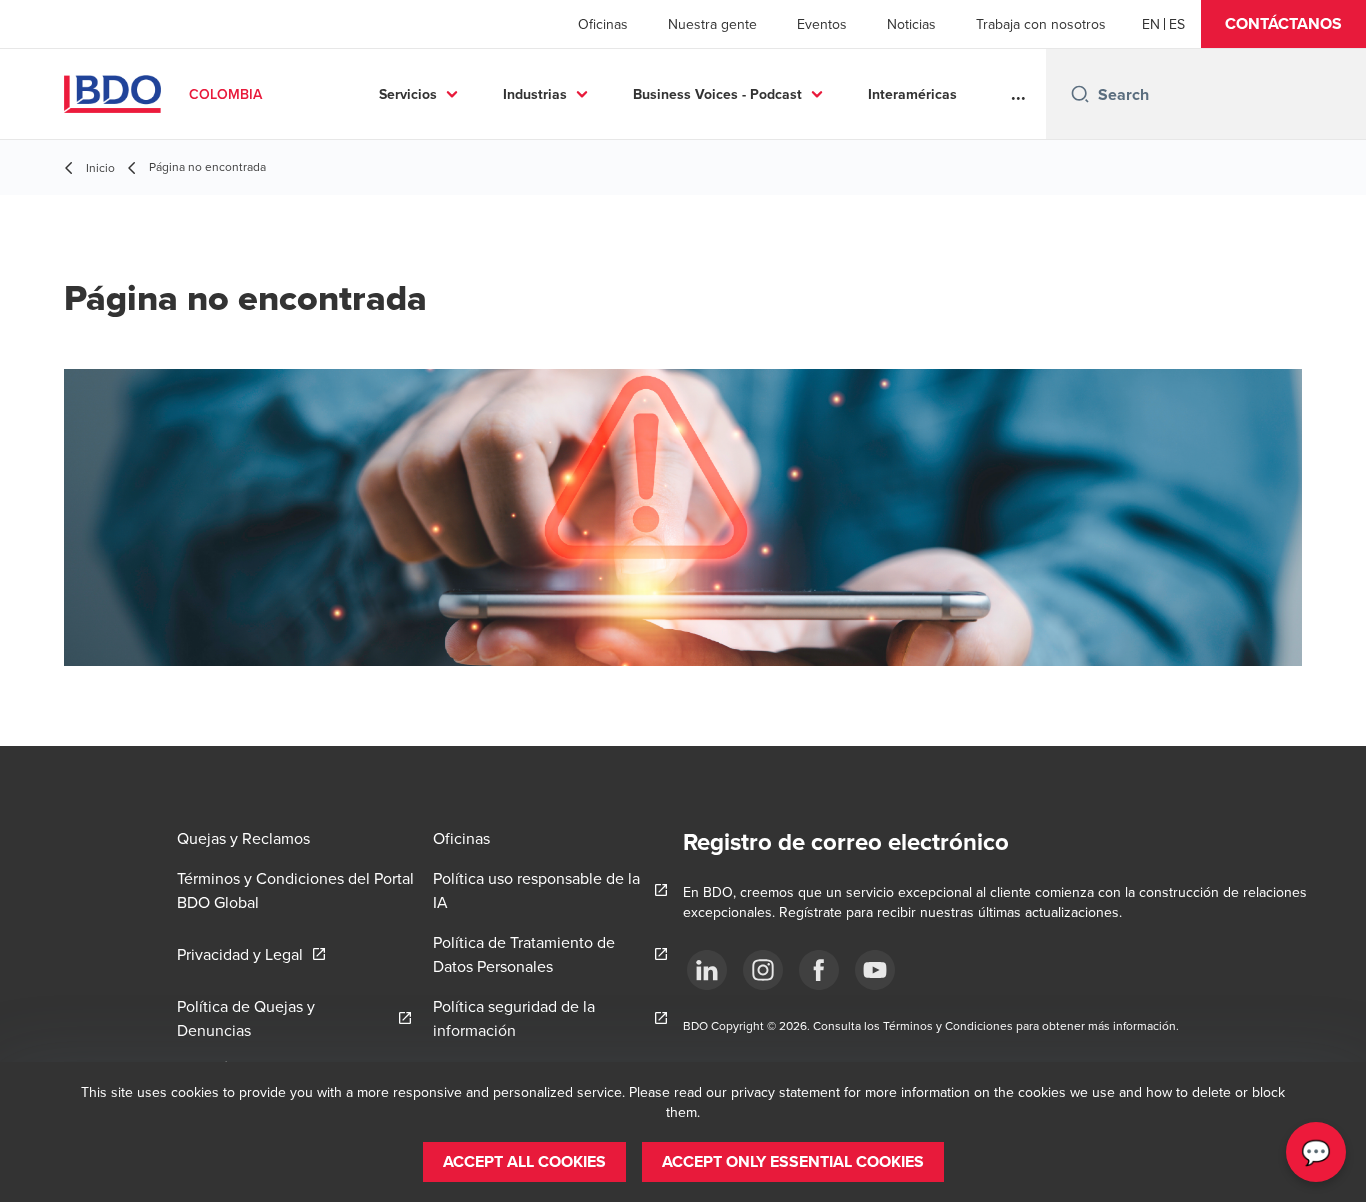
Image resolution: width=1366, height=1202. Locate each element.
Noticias (911, 24)
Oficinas (603, 24)
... (1018, 94)
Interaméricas (912, 94)
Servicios (408, 94)
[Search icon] (1080, 94)
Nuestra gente (712, 24)
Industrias (535, 94)
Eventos (822, 24)
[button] (1283, 24)
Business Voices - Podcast (717, 94)
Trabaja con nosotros (1041, 24)
